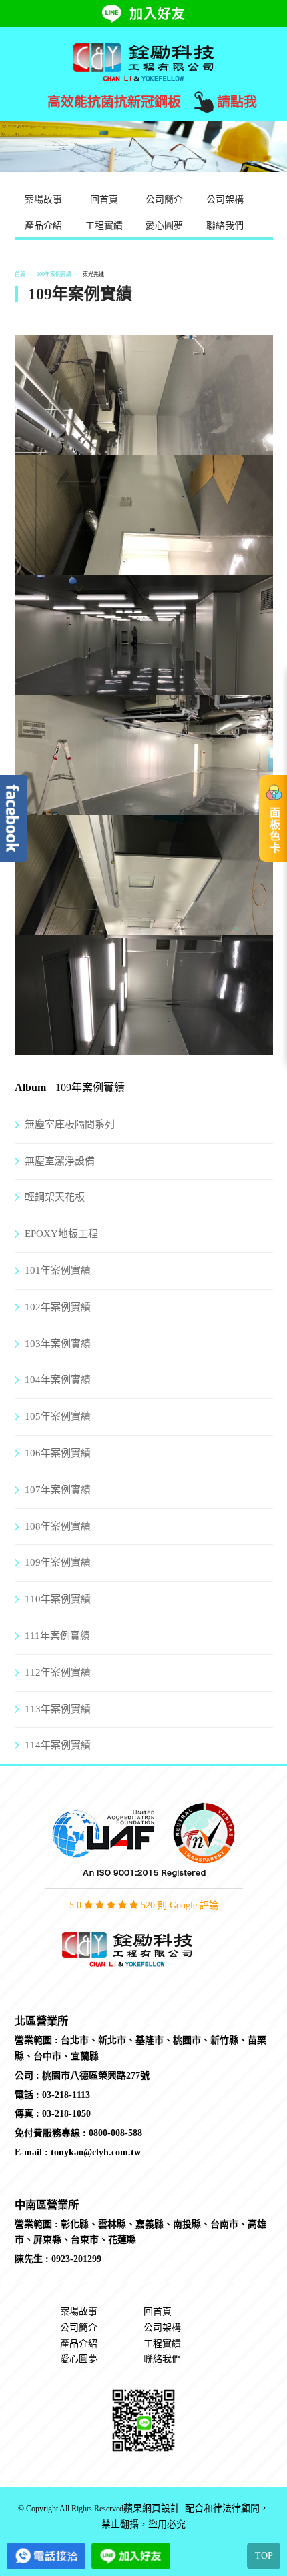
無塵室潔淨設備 (60, 1161)
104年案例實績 (58, 1380)
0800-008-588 (115, 2133)
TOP (264, 2556)
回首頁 (104, 200)
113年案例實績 (58, 1709)
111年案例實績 (57, 1636)
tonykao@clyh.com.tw (96, 2152)
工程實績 (104, 226)
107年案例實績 (58, 1490)
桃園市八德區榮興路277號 (96, 2076)
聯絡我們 (225, 226)
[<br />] (144, 447)
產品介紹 (43, 226)
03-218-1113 (66, 2095)
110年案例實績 (58, 1599)
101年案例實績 (58, 1270)
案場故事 (43, 200)
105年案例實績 (58, 1416)
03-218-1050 (66, 2114)
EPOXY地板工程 (61, 1234)
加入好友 (158, 14)
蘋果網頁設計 (152, 2509)
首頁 (20, 274)
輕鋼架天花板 (55, 1197)
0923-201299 (76, 2259)
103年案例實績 (58, 1344)
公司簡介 (164, 200)
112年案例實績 (58, 1672)
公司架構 (225, 200)
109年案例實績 (54, 274)
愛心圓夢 (164, 226)
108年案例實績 (58, 1526)
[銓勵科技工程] (143, 61)
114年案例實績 (58, 1745)
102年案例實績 (58, 1307)
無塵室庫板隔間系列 (70, 1124)
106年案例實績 (58, 1453)
